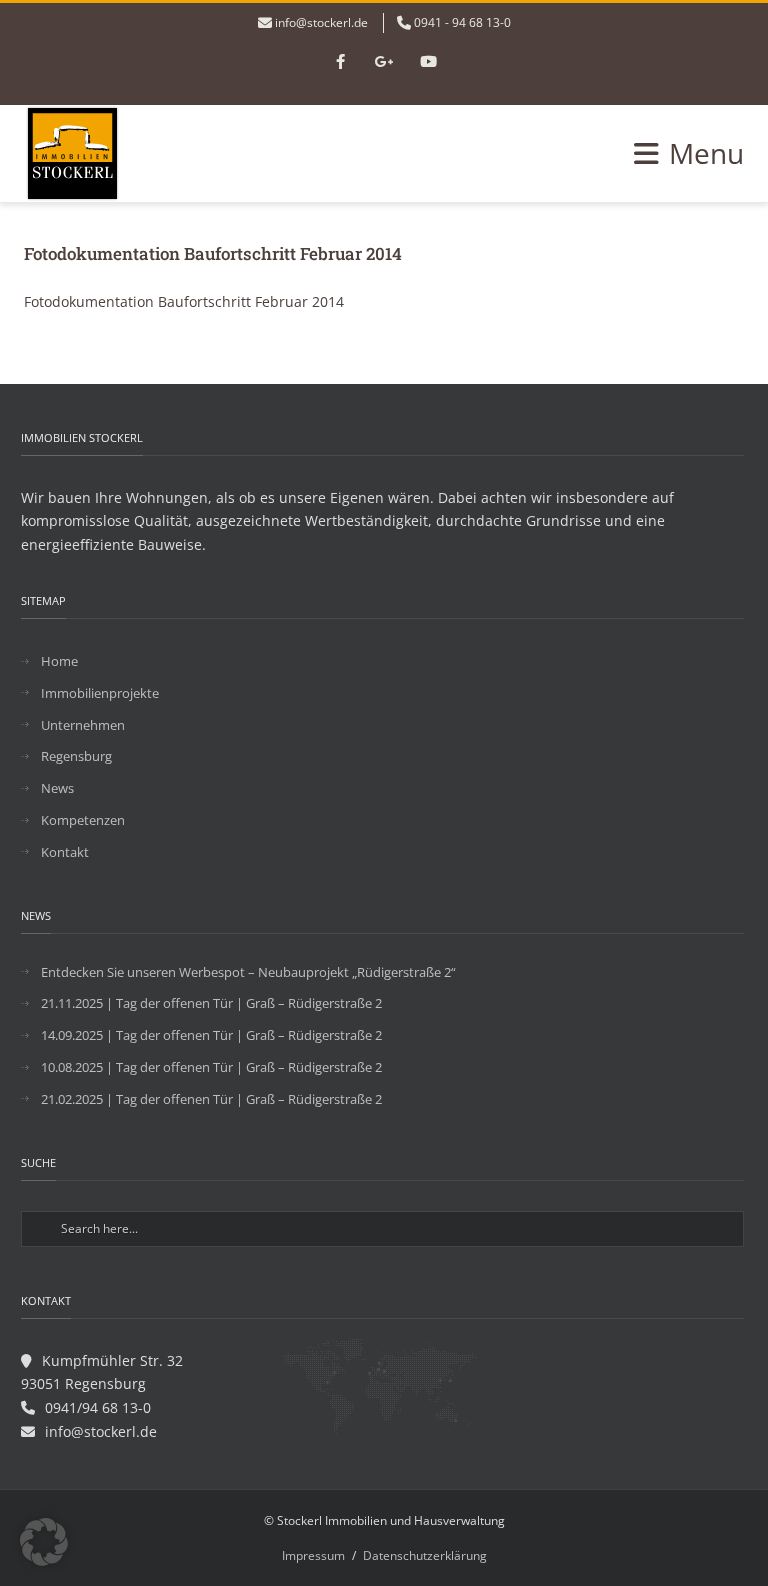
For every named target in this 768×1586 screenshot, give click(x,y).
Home (59, 661)
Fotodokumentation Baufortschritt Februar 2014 (184, 301)
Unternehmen (83, 725)
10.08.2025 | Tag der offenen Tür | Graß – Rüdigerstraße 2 (211, 1067)
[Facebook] (340, 63)
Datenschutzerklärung (425, 1555)
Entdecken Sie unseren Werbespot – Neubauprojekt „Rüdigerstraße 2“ (248, 972)
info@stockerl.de (321, 22)
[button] (44, 1542)
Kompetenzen (83, 820)
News (57, 788)
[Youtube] (428, 63)
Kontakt (65, 852)
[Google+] (384, 63)
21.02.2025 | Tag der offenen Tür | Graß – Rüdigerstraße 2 (211, 1099)
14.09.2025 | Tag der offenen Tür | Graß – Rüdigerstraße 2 (211, 1035)
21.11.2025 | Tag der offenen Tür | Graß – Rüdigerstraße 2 (211, 1003)
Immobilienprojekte (100, 693)
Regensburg (76, 756)
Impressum (313, 1555)
